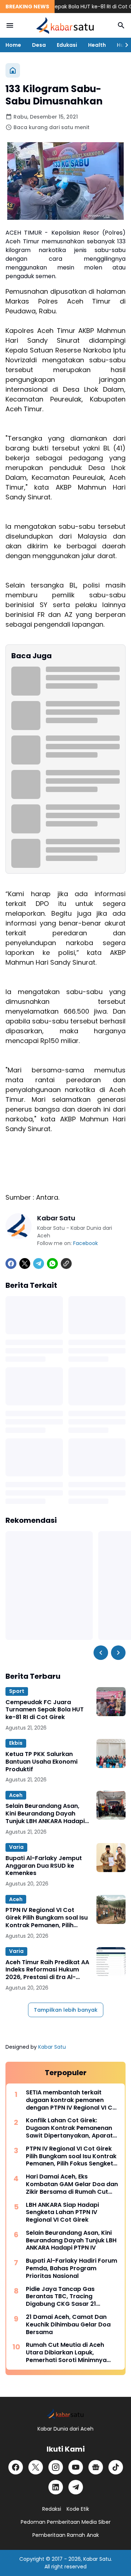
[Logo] (65, 2414)
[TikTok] (116, 2467)
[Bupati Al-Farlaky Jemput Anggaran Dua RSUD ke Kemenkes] (111, 1858)
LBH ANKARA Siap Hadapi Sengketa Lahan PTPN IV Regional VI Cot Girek (62, 2213)
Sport (17, 1691)
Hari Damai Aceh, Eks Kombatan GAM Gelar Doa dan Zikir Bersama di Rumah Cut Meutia (72, 2184)
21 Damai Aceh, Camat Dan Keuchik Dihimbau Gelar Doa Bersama (68, 2325)
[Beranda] (13, 70)
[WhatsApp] (52, 1264)
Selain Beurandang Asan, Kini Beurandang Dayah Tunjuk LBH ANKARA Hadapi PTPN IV (45, 1814)
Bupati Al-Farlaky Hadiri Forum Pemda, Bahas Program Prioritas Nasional (72, 2268)
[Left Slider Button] (101, 1653)
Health (97, 45)
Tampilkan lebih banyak (66, 2010)
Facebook (86, 1243)
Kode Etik (78, 2509)
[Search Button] (121, 25)
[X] (25, 1264)
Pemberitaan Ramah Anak (66, 2535)
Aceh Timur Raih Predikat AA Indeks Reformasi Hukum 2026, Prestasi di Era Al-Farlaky (47, 1970)
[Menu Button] (10, 25)
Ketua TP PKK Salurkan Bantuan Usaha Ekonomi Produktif (41, 1762)
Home (13, 45)
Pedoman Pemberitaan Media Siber (66, 2522)
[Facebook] (11, 1264)
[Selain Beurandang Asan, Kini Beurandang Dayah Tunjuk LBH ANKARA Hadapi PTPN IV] (111, 1805)
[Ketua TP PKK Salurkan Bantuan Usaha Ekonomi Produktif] (111, 1753)
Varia (16, 1847)
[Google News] (96, 2467)
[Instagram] (56, 2467)
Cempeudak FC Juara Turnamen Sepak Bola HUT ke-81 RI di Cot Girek (45, 1710)
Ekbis (16, 1743)
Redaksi (52, 2509)
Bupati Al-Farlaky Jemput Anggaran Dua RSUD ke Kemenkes (44, 1866)
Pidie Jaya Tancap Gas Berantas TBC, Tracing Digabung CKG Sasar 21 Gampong (61, 2297)
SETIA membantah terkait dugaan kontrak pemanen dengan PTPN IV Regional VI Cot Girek (72, 2100)
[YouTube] (76, 2467)
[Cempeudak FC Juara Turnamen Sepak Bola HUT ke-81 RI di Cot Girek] (111, 1702)
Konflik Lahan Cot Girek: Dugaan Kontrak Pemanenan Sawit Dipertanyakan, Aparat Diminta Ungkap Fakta (69, 2128)
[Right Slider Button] (124, 45)
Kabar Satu (52, 2047)
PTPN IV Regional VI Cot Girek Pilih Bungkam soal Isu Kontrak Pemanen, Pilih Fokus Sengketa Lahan (47, 1918)
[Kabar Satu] (65, 25)
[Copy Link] (66, 1264)
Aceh (16, 1795)
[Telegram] (39, 1264)
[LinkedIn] (56, 2487)
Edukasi (67, 45)
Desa (39, 45)
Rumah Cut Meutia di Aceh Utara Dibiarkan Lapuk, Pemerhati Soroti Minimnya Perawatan (66, 2353)
